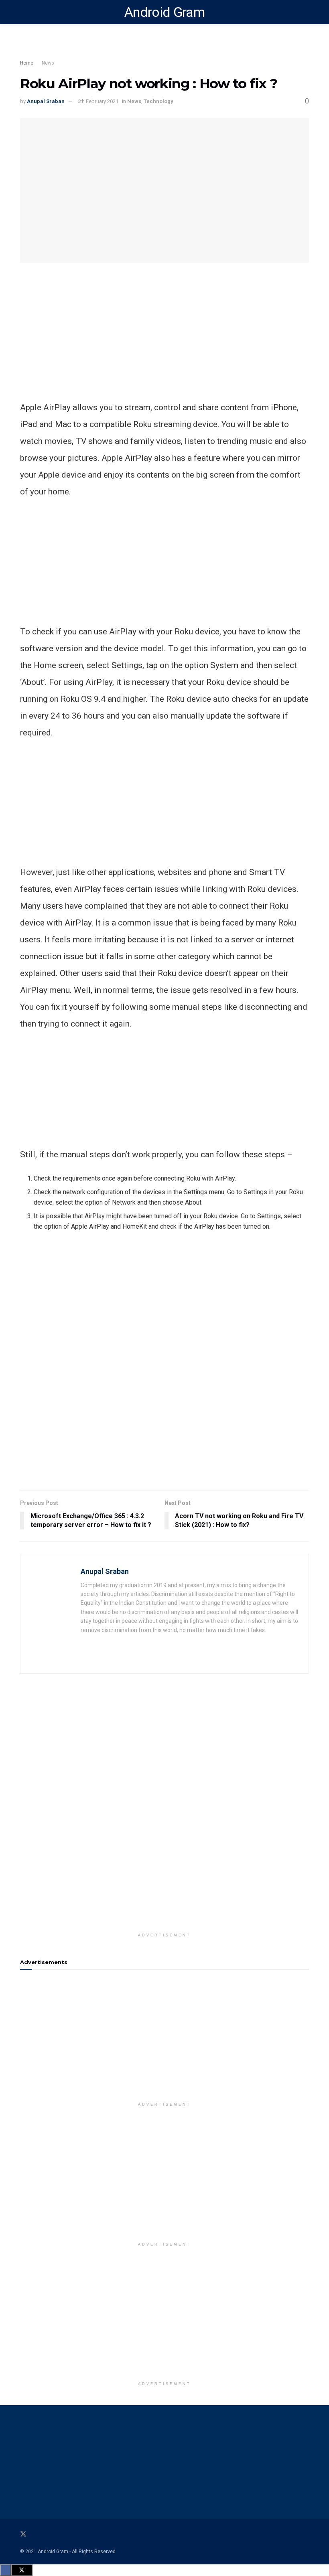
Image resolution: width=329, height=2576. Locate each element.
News (48, 63)
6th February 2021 (98, 101)
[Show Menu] (23, 12)
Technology (158, 101)
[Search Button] (306, 12)
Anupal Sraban (46, 101)
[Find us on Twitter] (23, 2534)
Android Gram (164, 12)
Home (27, 63)
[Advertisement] (164, 343)
